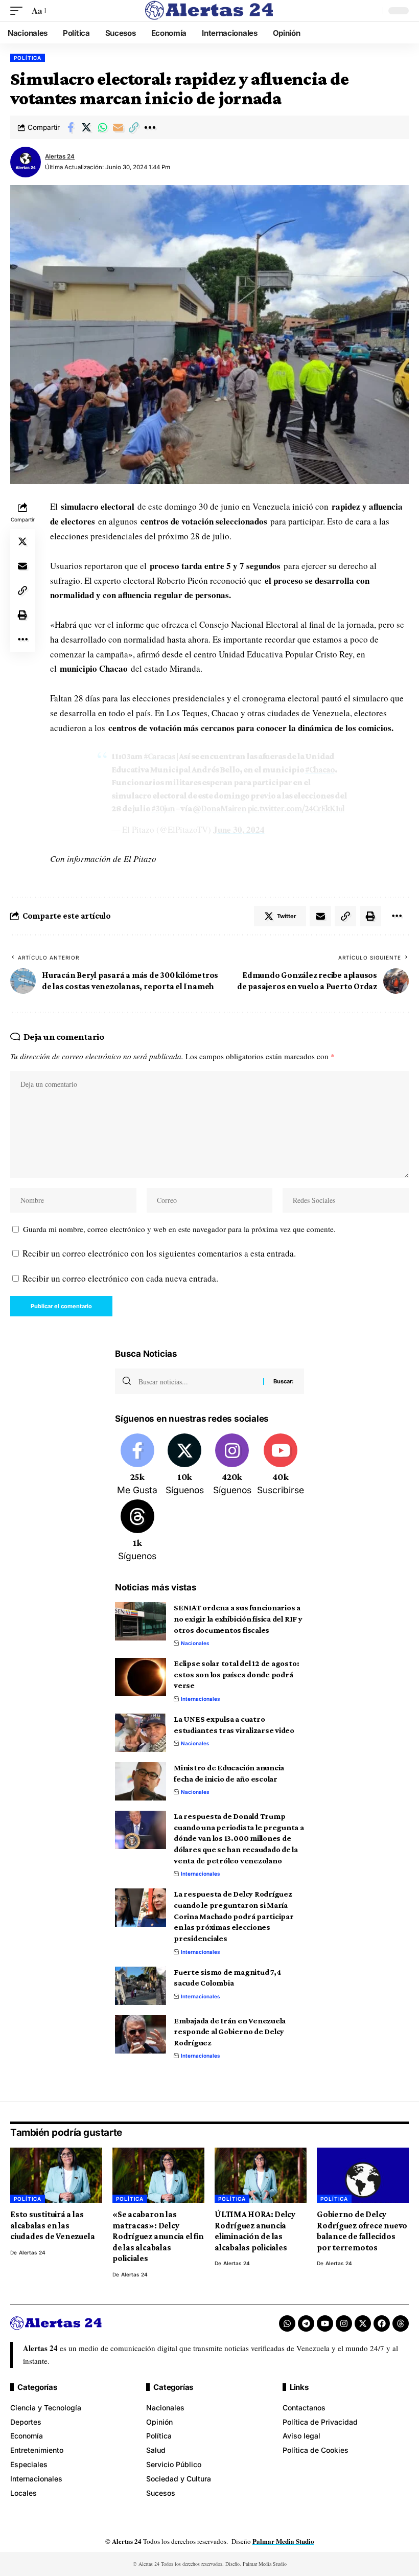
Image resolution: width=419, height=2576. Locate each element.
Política (28, 58)
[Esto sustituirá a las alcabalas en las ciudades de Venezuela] (56, 2175)
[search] (373, 11)
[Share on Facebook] (71, 127)
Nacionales (195, 1643)
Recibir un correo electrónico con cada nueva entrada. (120, 1278)
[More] (150, 127)
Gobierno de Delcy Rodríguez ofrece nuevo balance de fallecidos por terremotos (362, 2231)
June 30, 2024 (239, 829)
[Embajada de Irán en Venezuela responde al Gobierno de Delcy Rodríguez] (141, 2034)
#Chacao (320, 770)
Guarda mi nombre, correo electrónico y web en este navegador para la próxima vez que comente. (179, 1229)
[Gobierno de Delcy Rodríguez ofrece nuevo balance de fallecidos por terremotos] (363, 2175)
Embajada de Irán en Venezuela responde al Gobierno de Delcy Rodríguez (230, 2032)
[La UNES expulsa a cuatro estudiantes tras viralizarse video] (141, 1733)
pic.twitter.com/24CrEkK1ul (296, 808)
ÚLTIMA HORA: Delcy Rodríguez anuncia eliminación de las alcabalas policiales (255, 2231)
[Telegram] (306, 2323)
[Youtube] (281, 1465)
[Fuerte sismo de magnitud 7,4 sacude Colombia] (141, 1986)
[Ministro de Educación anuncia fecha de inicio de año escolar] (141, 1781)
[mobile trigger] (19, 11)
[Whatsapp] (287, 2323)
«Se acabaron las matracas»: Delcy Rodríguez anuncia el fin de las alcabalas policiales (158, 2236)
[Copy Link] (134, 127)
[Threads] (137, 1531)
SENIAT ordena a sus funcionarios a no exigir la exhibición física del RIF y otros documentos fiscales (238, 1618)
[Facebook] (137, 1465)
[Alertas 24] (209, 11)
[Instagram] (232, 1465)
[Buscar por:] (197, 1381)
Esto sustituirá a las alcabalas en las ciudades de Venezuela (52, 2225)
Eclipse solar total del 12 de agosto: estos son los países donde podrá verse (236, 1674)
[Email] (118, 127)
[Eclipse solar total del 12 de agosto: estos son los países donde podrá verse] (141, 1677)
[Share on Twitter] (86, 127)
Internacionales (201, 1699)
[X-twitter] (363, 2323)
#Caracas (159, 756)
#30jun (163, 808)
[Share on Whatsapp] (102, 127)
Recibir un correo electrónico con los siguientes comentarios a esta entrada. (159, 1253)
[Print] (22, 615)
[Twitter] (185, 1465)
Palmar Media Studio (283, 2541)
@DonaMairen (219, 808)
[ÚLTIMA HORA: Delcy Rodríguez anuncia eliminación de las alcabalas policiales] (261, 2175)
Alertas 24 (60, 156)
